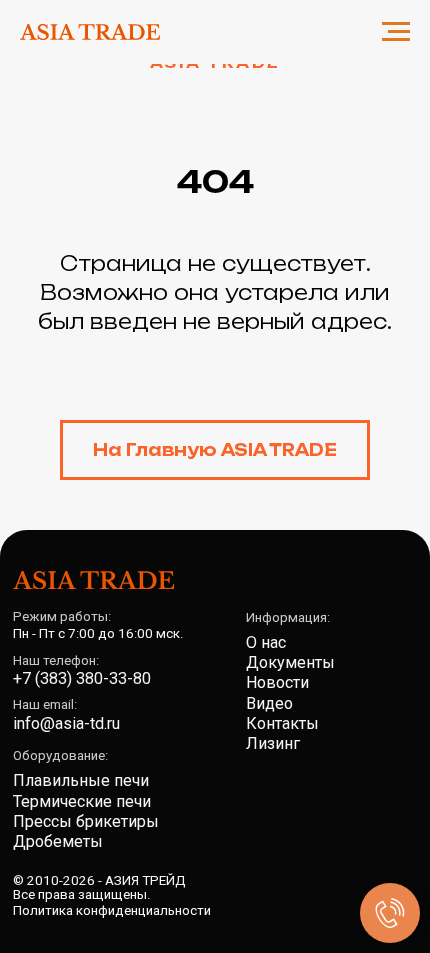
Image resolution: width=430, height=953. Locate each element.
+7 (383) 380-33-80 (82, 678)
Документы (290, 662)
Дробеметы (58, 841)
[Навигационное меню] (396, 32)
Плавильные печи (81, 780)
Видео (269, 703)
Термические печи (82, 801)
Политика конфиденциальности (112, 910)
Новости (277, 682)
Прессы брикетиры (86, 821)
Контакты (282, 723)
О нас (266, 642)
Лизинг (273, 743)
